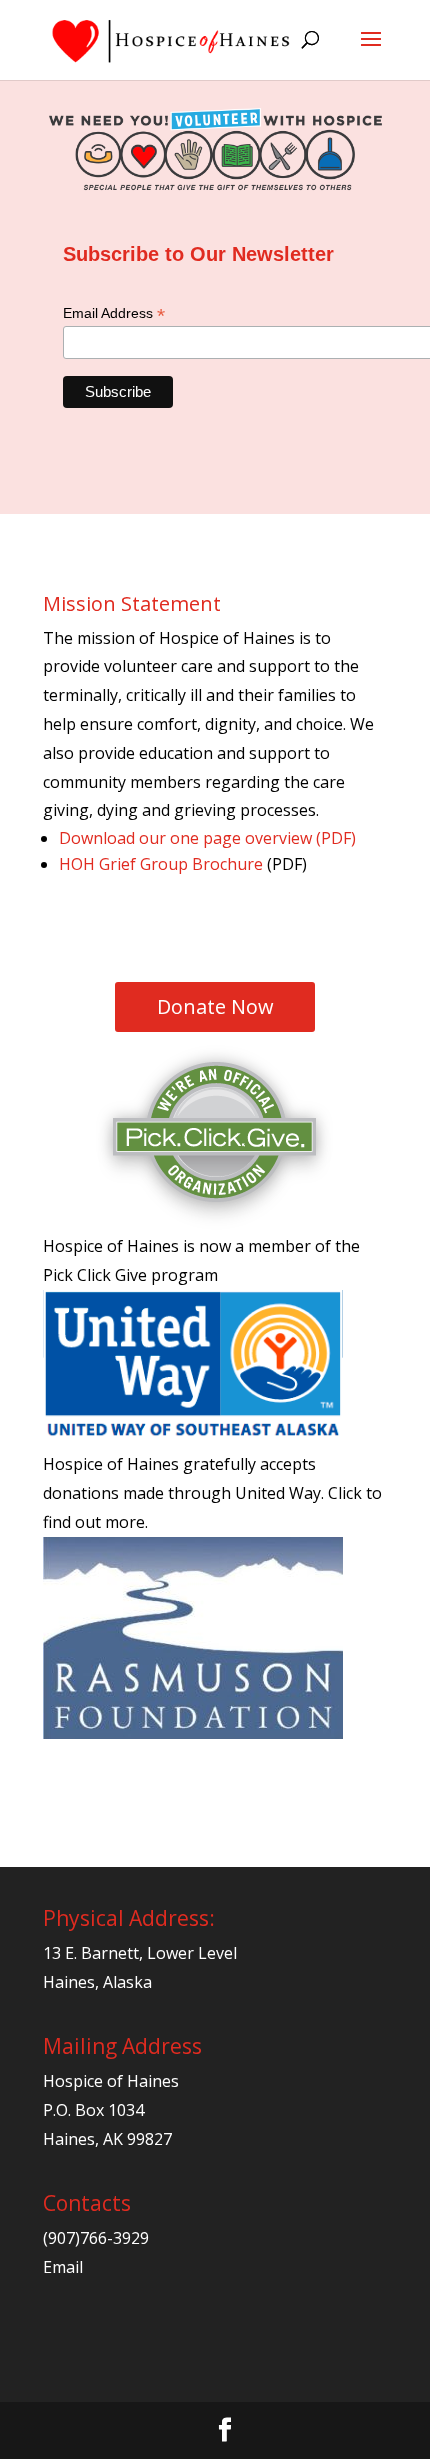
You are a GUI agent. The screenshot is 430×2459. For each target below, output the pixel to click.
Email (63, 2267)
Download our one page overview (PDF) (207, 838)
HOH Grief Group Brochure (161, 864)
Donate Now (215, 1006)
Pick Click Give (95, 1275)
